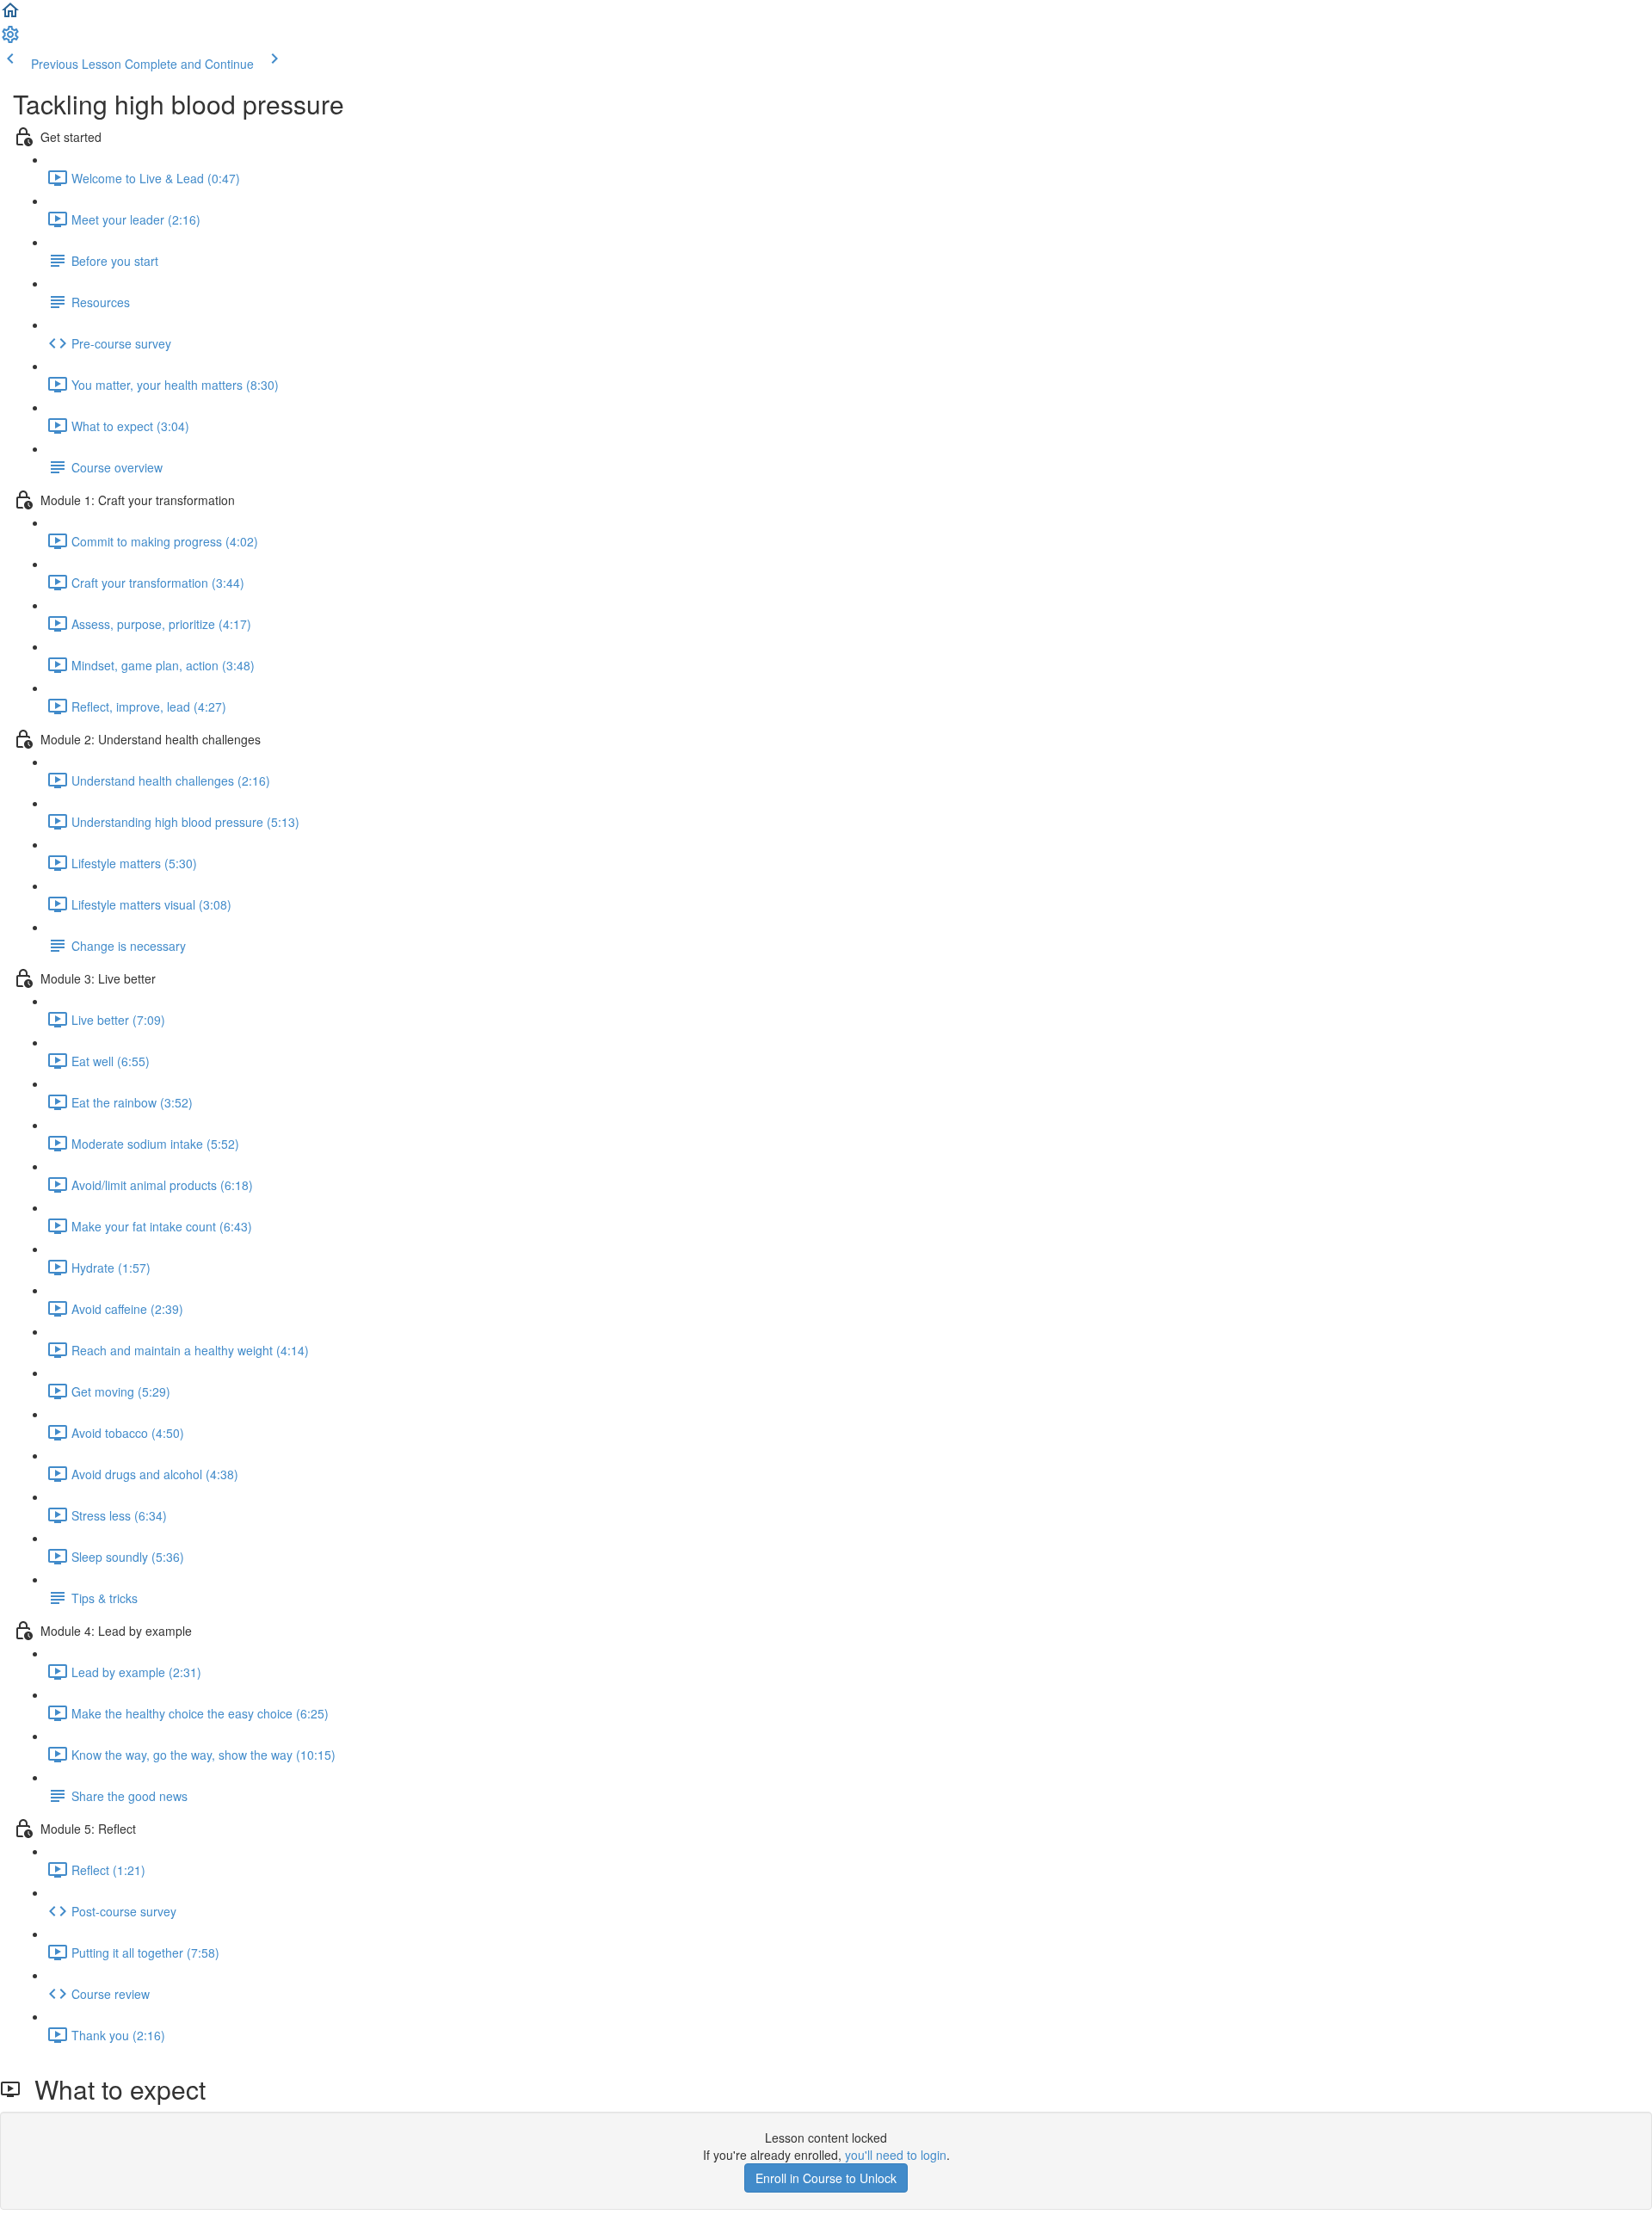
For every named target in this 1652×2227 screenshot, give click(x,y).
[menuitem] (10, 40)
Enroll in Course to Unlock (826, 2178)
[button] (10, 15)
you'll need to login (896, 2155)
